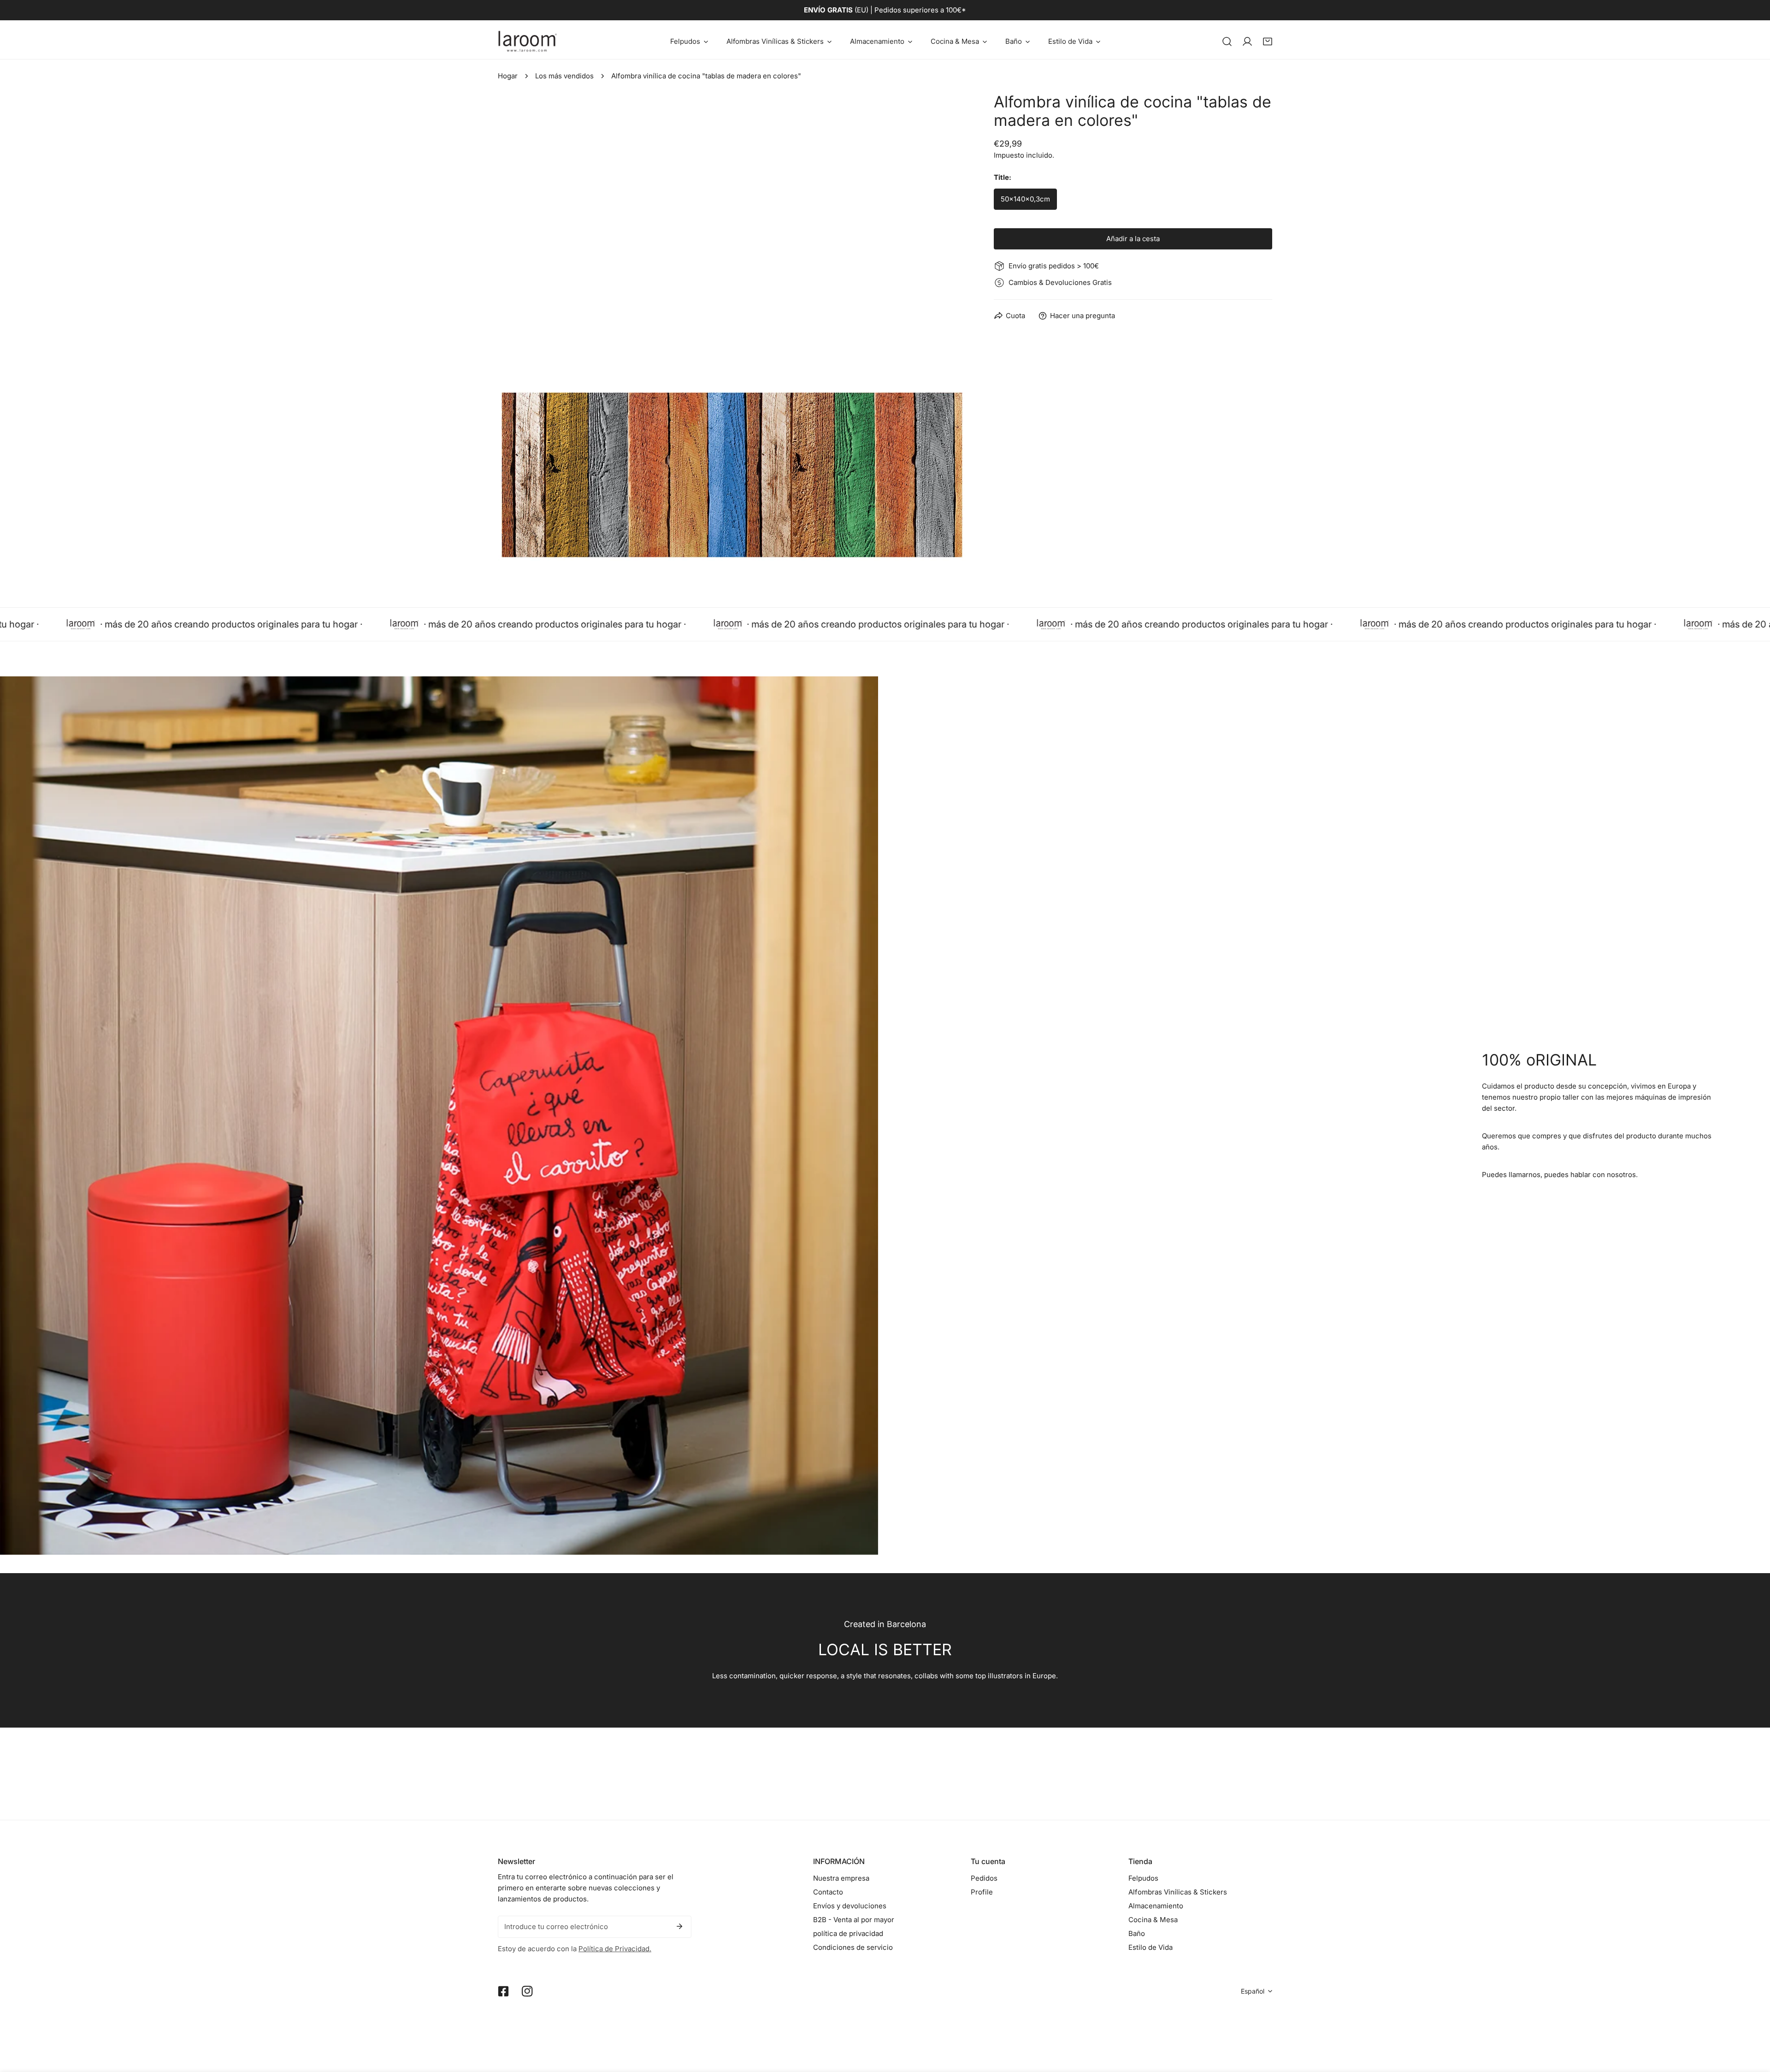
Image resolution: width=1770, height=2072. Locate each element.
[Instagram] (527, 1991)
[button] (689, 41)
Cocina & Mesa (1153, 1920)
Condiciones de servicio (853, 1947)
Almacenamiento (1156, 1906)
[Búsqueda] (1227, 41)
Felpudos (1143, 1878)
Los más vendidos (564, 76)
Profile (982, 1892)
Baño (1137, 1933)
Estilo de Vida (1150, 1947)
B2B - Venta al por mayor (854, 1920)
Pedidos (984, 1878)
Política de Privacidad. (615, 1949)
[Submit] (679, 1926)
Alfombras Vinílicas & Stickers (1178, 1892)
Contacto (828, 1892)
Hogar (508, 76)
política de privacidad (848, 1933)
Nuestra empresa (841, 1878)
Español (1253, 1991)
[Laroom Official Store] (528, 41)
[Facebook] (503, 1991)
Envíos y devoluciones (850, 1906)
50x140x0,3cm (1025, 199)
